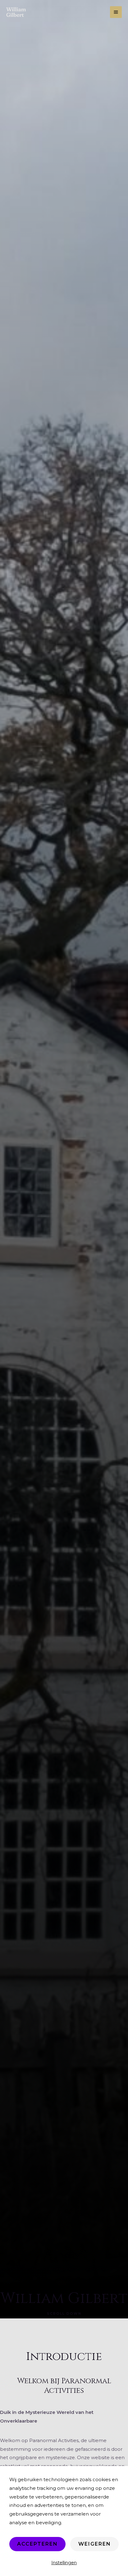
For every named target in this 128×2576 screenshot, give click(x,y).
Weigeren (95, 2544)
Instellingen (64, 2563)
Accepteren (37, 2544)
